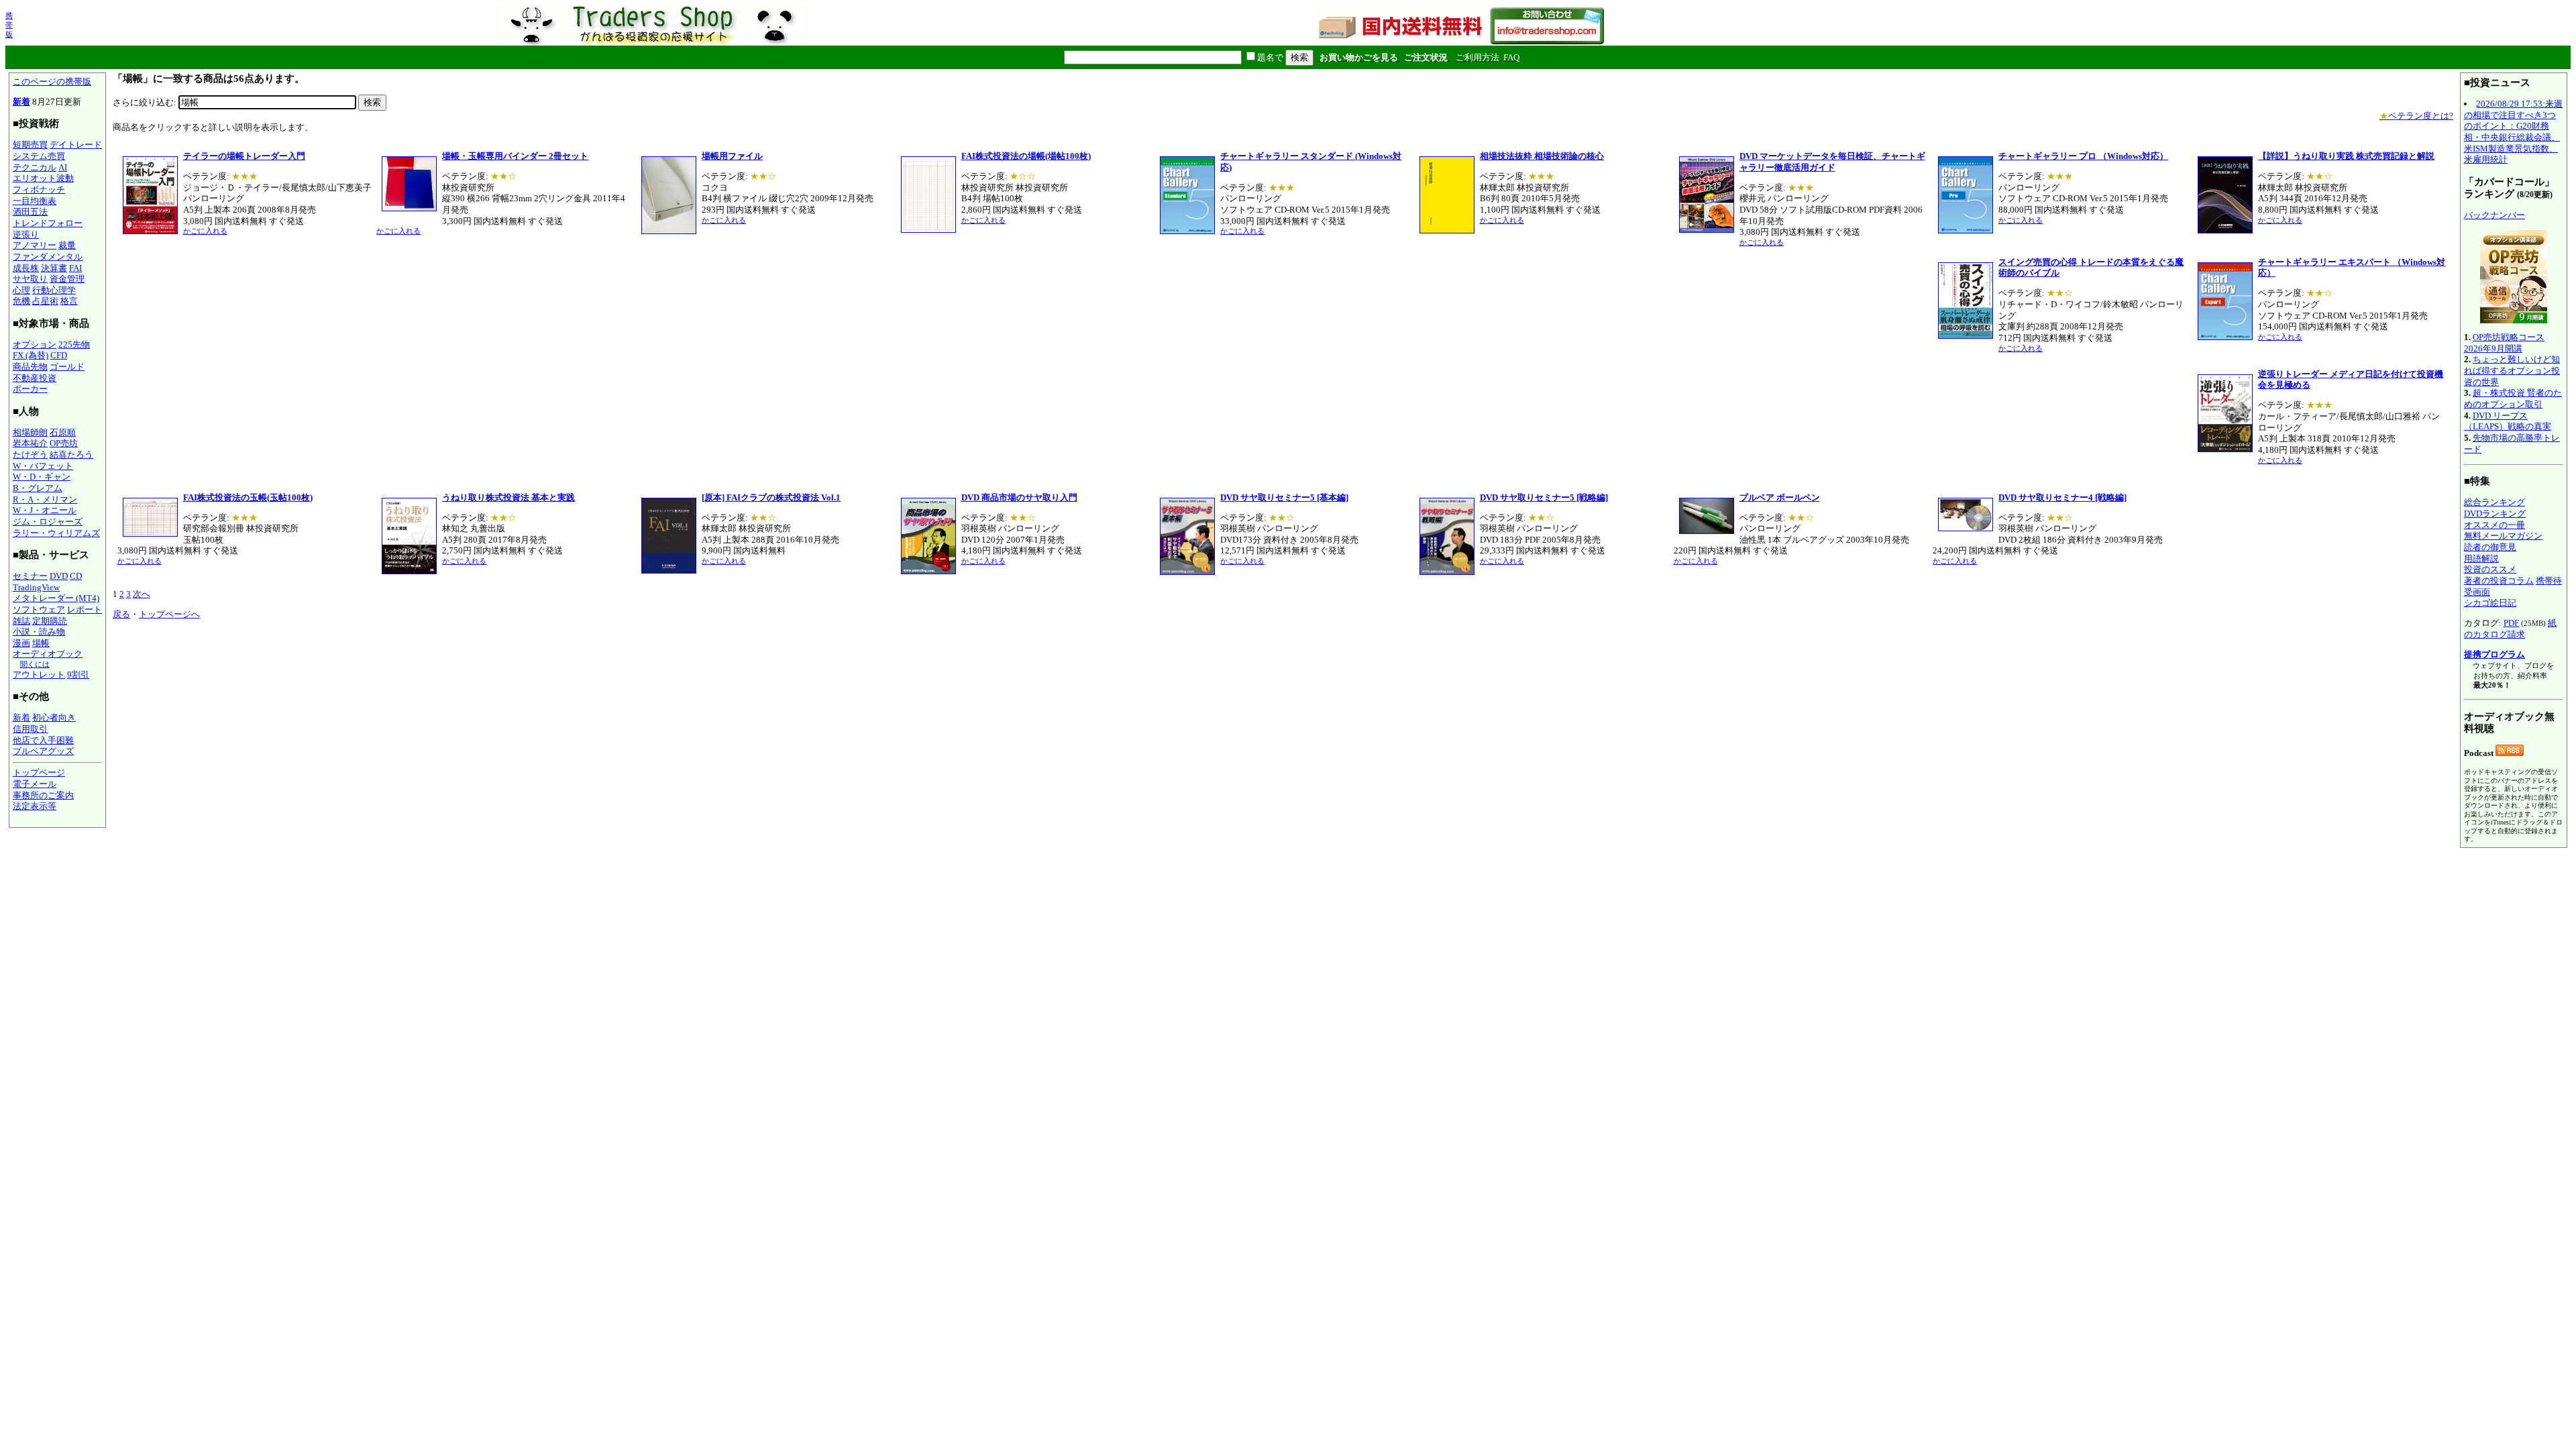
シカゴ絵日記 (2490, 603)
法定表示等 (35, 806)
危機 (21, 301)
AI (63, 167)
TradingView (36, 587)
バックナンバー (2494, 215)
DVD (59, 576)
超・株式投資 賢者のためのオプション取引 (2513, 398)
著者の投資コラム (2499, 581)
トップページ (39, 772)
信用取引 (30, 729)
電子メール (35, 784)
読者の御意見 (2490, 547)
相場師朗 (30, 432)
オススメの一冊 (2494, 525)
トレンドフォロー (48, 223)
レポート (85, 609)
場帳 (41, 643)
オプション (35, 344)
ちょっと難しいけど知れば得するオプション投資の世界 (2512, 370)
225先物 (74, 344)
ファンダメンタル (48, 257)
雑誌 (21, 621)
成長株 (26, 268)
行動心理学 (54, 290)
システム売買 (39, 156)
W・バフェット (43, 466)
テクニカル (35, 167)
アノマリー (35, 245)
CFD (59, 355)
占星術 (45, 301)
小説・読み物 (39, 632)
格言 (69, 301)
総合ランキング (2494, 502)
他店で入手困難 (43, 740)
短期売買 (30, 145)
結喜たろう (71, 454)
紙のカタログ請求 (2510, 629)
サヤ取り (30, 279)
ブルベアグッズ (43, 751)
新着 (21, 102)
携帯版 (9, 25)
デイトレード (76, 145)
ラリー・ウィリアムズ (56, 533)
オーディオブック (48, 654)
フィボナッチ (39, 190)
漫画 (21, 643)
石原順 (63, 432)
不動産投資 (35, 378)
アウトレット (39, 675)
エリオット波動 (43, 178)
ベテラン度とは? (2416, 116)
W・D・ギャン (42, 477)
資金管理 (67, 279)
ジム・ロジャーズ (48, 522)
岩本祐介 (30, 443)
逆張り (26, 234)
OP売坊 (64, 443)
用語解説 (2481, 558)
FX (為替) (31, 355)
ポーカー (30, 389)
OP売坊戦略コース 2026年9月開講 (2504, 343)
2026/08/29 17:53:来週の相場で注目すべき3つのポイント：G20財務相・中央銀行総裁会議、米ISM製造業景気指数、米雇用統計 (2513, 131)
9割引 (78, 675)
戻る (121, 614)
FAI (75, 268)
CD (76, 576)
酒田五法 (30, 212)
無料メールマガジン (2503, 536)
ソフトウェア (39, 609)
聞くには (35, 664)
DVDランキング (2495, 514)
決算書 (54, 268)
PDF (2511, 623)
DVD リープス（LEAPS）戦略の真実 (2508, 421)
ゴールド (67, 367)
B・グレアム (38, 488)
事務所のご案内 (43, 795)
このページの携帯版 (52, 82)
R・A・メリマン (45, 499)
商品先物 (30, 367)
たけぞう (30, 454)
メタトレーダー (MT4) (56, 598)
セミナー (30, 576)
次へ (142, 594)
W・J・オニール (45, 510)
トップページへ (169, 614)
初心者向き (54, 717)
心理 (21, 290)
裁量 (67, 245)
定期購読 (50, 621)
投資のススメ (2490, 569)
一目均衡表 (35, 201)
